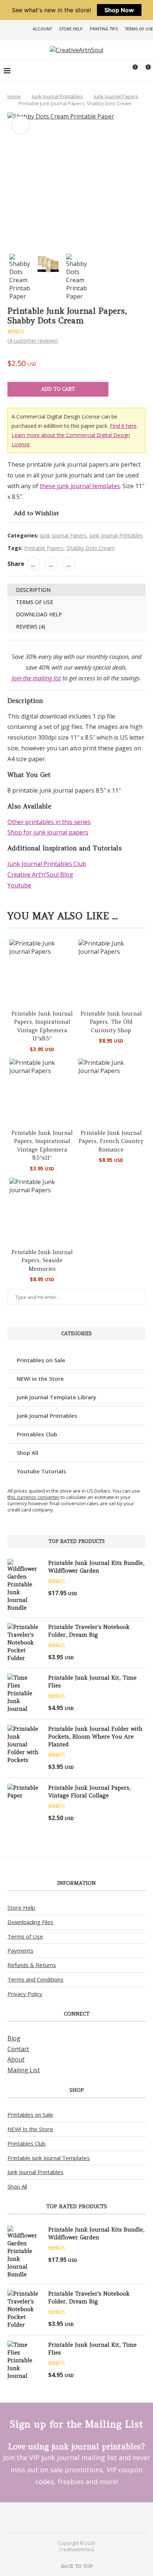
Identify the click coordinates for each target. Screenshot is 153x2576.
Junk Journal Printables (57, 96)
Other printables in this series (49, 822)
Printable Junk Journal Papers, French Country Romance (111, 1141)
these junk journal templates (80, 486)
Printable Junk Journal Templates (49, 2158)
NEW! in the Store (40, 1379)
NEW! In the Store (30, 2129)
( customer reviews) (33, 341)
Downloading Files (30, 1922)
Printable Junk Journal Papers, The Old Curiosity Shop (111, 1022)
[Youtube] (81, 2517)
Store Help (71, 29)
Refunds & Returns (32, 1965)
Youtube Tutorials (41, 1471)
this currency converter (33, 1497)
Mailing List (24, 2070)
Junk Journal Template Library (56, 1397)
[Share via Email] (69, 564)
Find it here (123, 426)
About (16, 2059)
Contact (18, 2049)
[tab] (76, 590)
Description (33, 590)
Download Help (39, 614)
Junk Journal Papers (116, 96)
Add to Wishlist (36, 513)
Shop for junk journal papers (48, 832)
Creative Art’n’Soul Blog (40, 874)
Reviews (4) (31, 626)
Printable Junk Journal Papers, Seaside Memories (42, 1260)
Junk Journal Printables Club (47, 864)
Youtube (19, 885)
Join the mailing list (36, 678)
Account (42, 29)
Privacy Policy (25, 1994)
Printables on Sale (41, 1360)
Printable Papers (44, 548)
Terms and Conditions (35, 1979)
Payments (20, 1950)
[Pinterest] (72, 2517)
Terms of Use (139, 29)
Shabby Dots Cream (91, 548)
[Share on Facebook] (33, 564)
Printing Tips (104, 29)
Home (14, 96)
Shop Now (119, 10)
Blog (14, 2038)
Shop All (27, 1453)
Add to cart (58, 389)
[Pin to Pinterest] (51, 564)
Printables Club (37, 1434)
